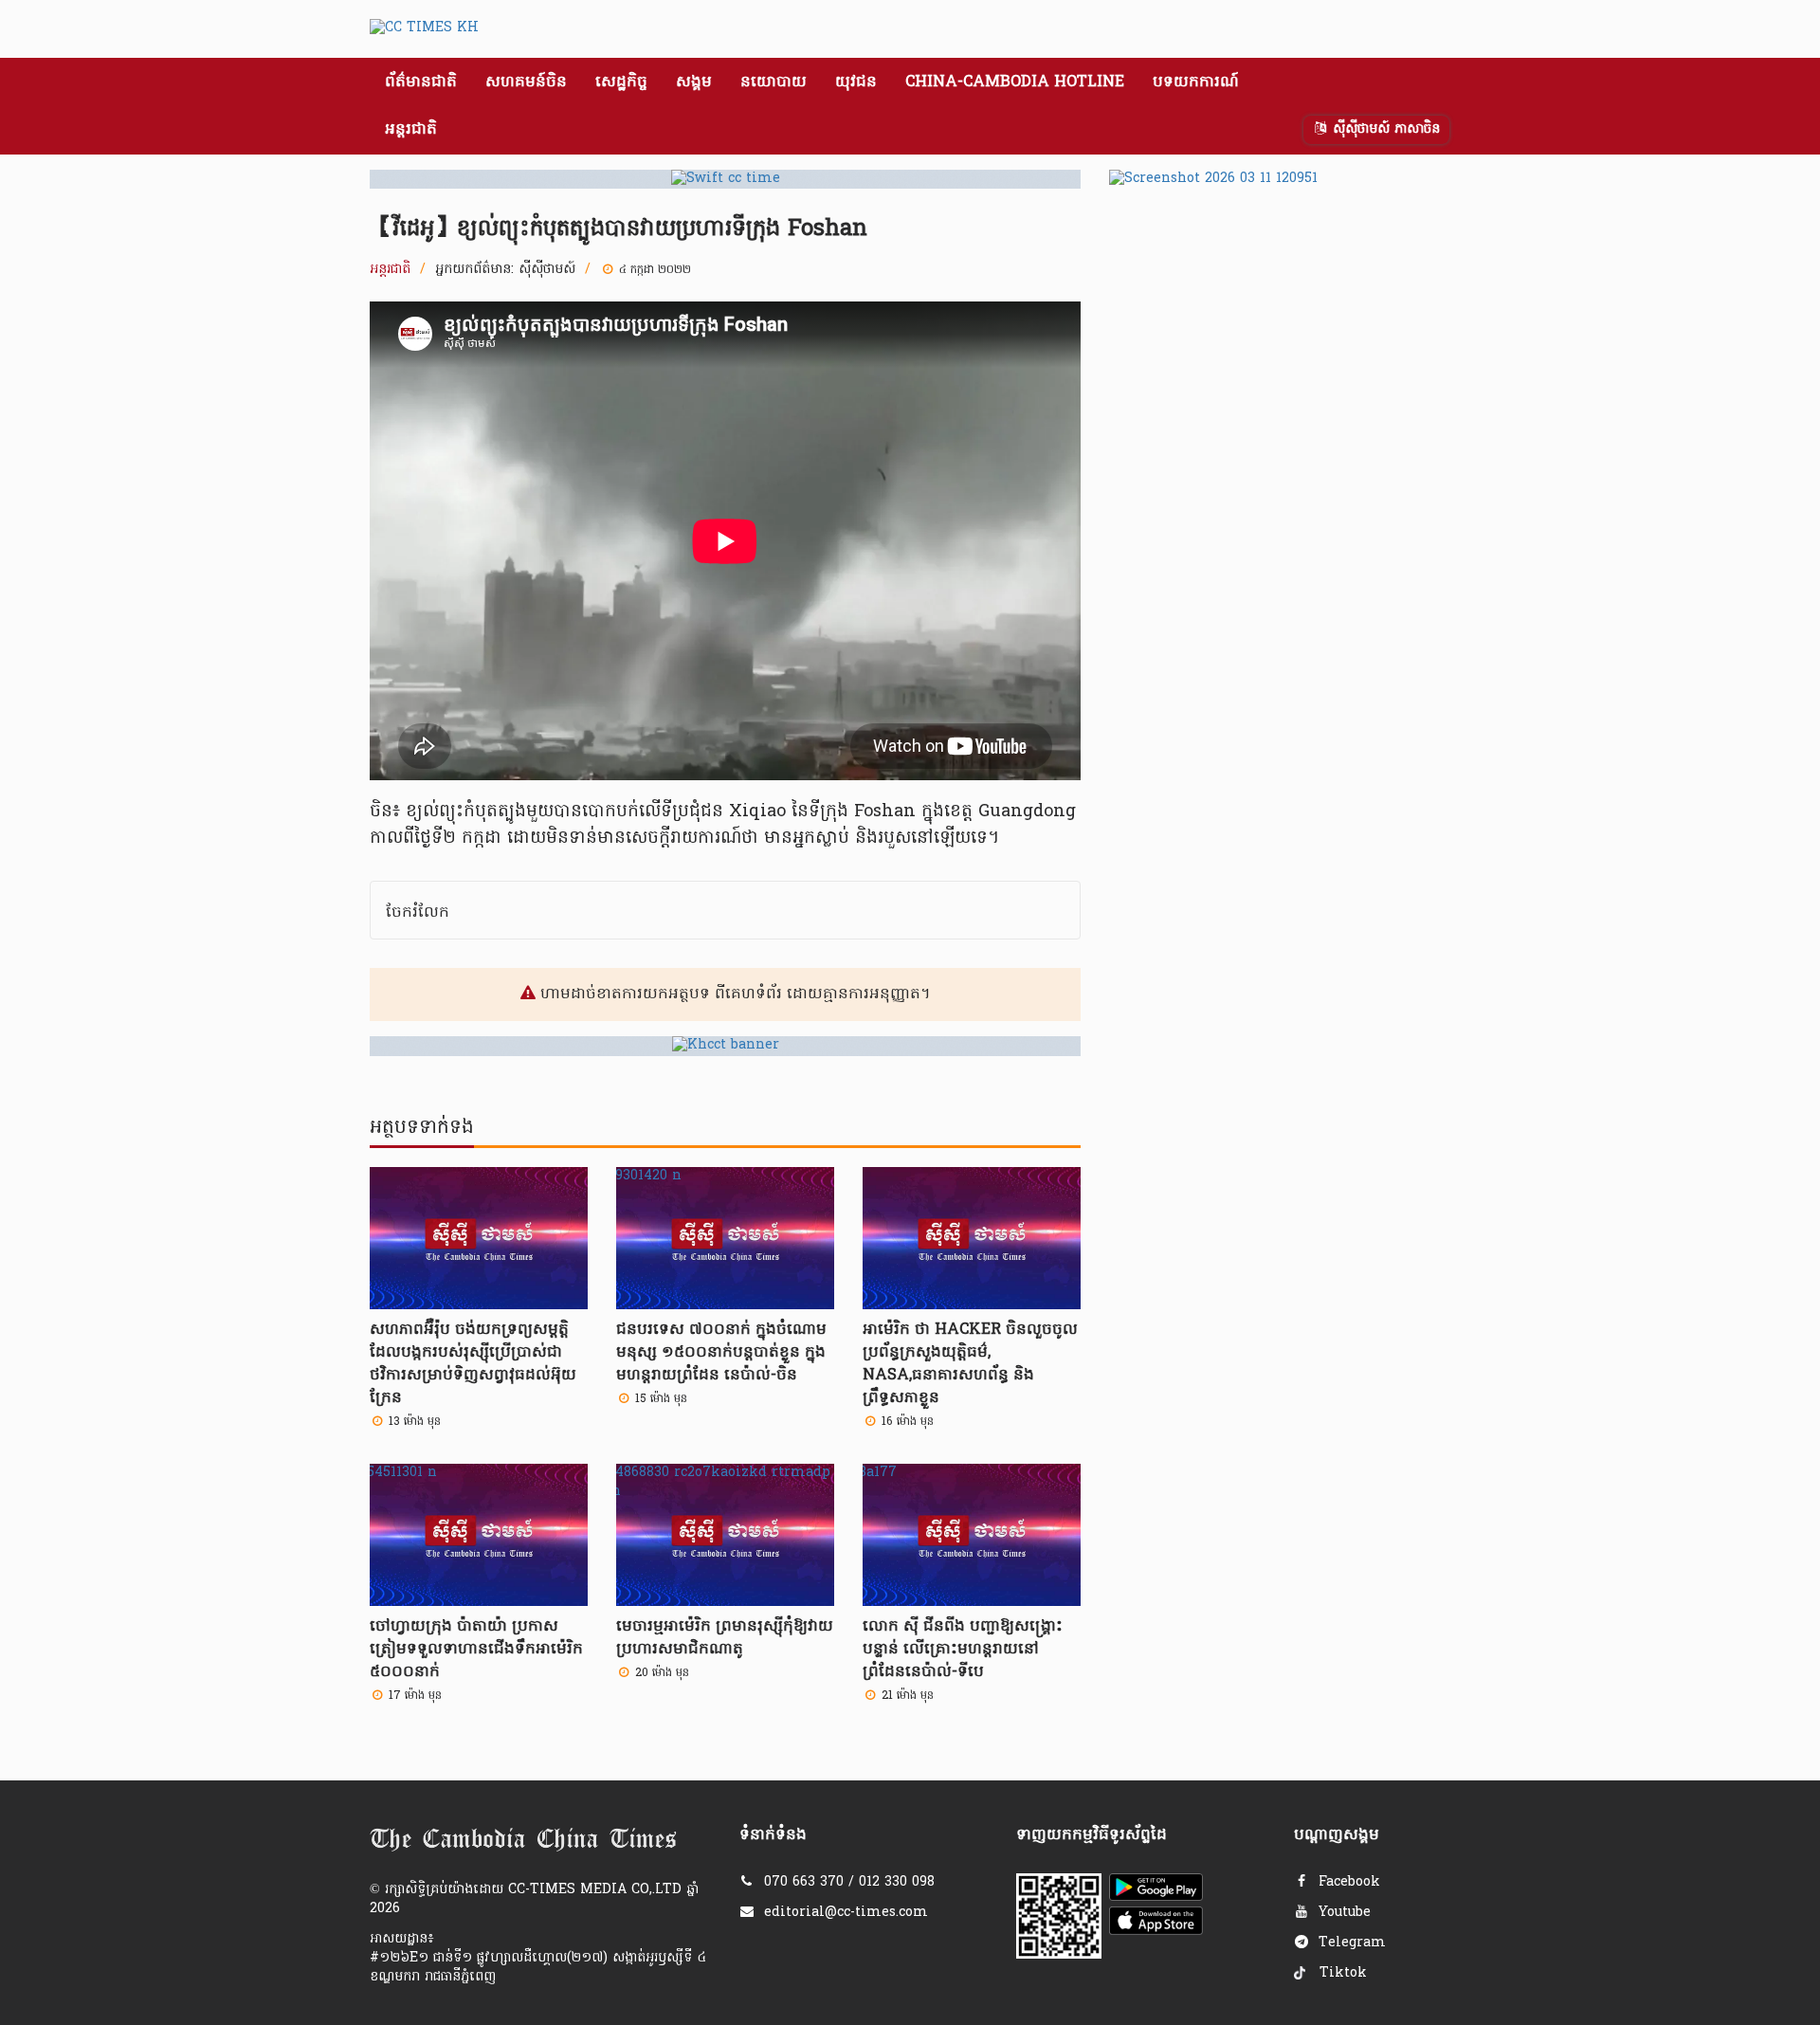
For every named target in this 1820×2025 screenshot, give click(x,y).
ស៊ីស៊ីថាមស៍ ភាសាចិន (1384, 129)
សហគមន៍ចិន (526, 82)
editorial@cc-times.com (846, 1913)
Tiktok (1341, 1973)
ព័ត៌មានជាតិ (421, 82)
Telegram (1350, 1943)
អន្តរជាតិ (411, 130)
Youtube (1342, 1913)
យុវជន (856, 82)
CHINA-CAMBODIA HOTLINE (1015, 82)
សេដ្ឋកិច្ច (621, 82)
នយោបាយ (773, 82)
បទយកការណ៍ (1196, 82)
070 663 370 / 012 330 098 (849, 1882)
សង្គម (694, 82)
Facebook (1347, 1882)
